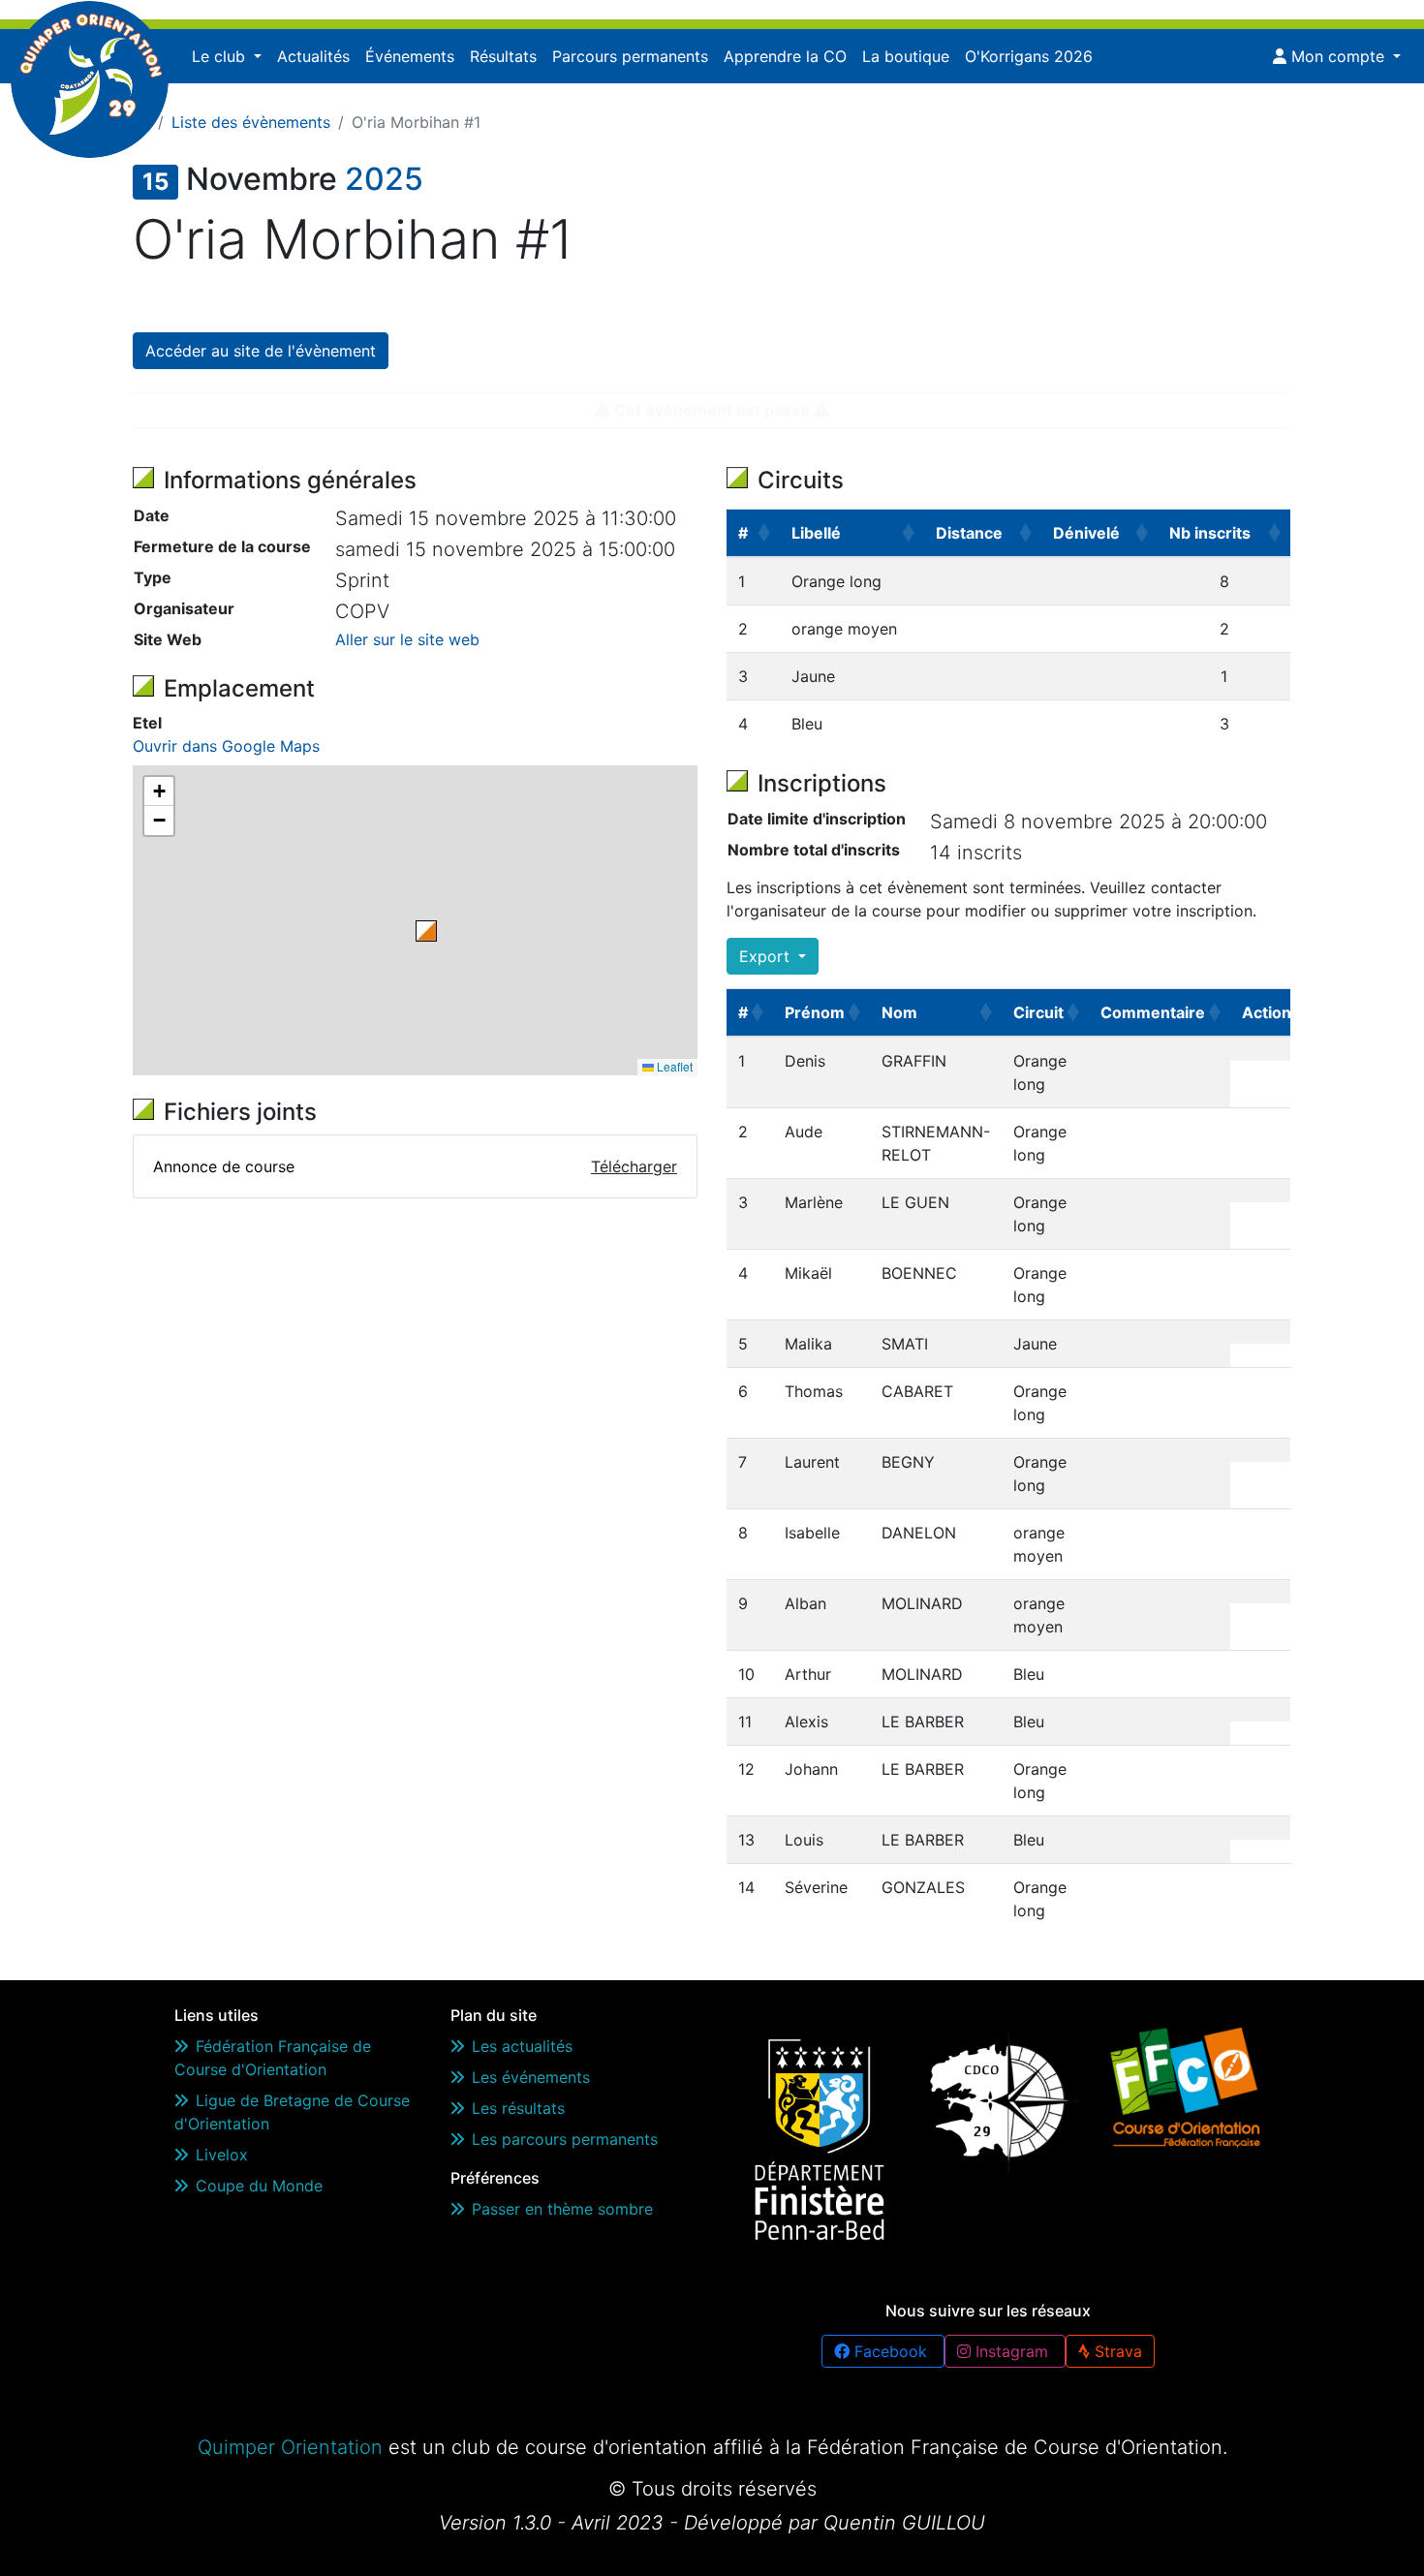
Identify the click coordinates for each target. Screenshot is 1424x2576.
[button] (426, 931)
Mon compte (1338, 56)
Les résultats (518, 2108)
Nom (899, 1012)
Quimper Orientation (290, 2447)
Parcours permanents (630, 56)
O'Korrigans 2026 (1029, 56)
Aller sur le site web (407, 639)
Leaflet (673, 1066)
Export (767, 956)
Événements (410, 56)
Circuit (1038, 1012)
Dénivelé (1086, 533)
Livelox (222, 2155)
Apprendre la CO (785, 56)
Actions (1271, 1012)
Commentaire (1153, 1012)
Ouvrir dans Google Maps (226, 746)
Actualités (313, 56)
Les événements (531, 2077)
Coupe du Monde (259, 2186)
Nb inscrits (1210, 533)
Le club (221, 56)
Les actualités (522, 2046)
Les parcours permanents (565, 2139)
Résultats (503, 56)
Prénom (815, 1012)
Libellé (816, 533)
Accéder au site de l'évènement (261, 351)
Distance (969, 533)
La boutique (906, 56)
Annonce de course (224, 1166)
